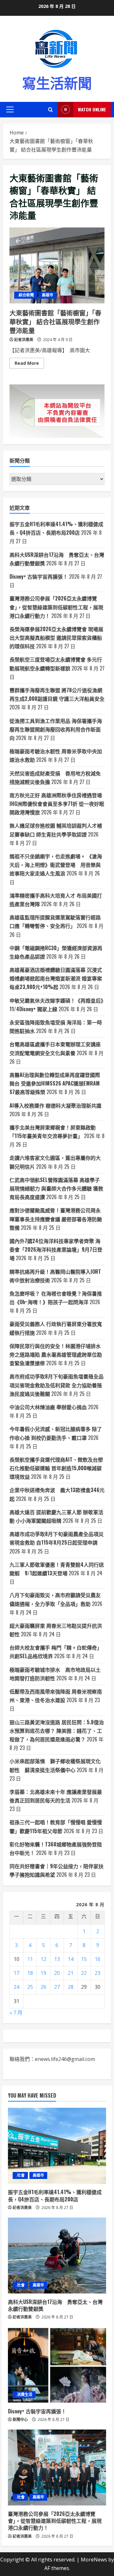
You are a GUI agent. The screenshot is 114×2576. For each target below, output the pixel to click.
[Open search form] (51, 110)
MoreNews (94, 2560)
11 (30, 1959)
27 (57, 1987)
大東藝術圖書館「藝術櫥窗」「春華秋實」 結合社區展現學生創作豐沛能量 (57, 265)
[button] (10, 109)
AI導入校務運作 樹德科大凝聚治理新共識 (55, 1105)
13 (57, 1959)
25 (30, 1987)
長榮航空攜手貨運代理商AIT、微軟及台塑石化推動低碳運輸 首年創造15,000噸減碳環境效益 (56, 1468)
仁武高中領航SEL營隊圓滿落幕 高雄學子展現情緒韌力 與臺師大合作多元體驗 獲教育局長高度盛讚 (56, 1188)
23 (98, 1973)
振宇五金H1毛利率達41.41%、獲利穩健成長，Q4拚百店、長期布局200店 (55, 2195)
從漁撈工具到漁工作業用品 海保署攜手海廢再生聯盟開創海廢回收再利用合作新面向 (56, 729)
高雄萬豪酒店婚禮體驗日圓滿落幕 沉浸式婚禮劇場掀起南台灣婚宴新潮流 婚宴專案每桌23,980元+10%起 (56, 978)
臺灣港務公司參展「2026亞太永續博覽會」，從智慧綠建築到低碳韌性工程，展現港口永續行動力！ (56, 607)
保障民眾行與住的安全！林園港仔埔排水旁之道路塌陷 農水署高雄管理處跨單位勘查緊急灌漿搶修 (56, 1354)
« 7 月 (16, 2013)
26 (43, 1987)
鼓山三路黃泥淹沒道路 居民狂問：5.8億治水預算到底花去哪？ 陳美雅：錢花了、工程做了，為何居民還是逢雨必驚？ (57, 1731)
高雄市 (47, 295)
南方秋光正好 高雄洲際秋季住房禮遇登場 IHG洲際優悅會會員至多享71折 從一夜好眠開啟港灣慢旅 (57, 804)
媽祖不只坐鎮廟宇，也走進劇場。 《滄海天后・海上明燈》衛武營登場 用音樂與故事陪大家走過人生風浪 (56, 865)
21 (71, 1973)
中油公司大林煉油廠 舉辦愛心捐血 (48, 1407)
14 (71, 1959)
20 (57, 1973)
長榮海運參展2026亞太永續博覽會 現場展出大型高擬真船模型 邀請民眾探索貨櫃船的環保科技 (56, 638)
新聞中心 (20, 2420)
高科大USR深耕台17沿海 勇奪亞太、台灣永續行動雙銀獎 (55, 2305)
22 (84, 1973)
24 (16, 1987)
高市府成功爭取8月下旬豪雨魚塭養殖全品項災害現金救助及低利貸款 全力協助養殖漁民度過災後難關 (57, 1385)
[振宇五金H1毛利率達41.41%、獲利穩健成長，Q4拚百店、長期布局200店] (57, 2146)
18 (30, 1973)
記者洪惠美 (24, 340)
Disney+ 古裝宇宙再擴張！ (39, 576)
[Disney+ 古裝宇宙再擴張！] (57, 2365)
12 (43, 1959)
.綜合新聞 (26, 295)
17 (16, 1973)
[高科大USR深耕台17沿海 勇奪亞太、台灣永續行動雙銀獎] (57, 2256)
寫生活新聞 (57, 82)
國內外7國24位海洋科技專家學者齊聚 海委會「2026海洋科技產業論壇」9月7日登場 (56, 1249)
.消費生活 (24, 2395)
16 (98, 1959)
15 (84, 1959)
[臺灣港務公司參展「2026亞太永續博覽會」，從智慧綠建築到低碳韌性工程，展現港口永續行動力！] (57, 2467)
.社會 (20, 2175)
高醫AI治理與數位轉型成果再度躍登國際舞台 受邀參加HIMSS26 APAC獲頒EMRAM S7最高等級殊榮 (55, 1083)
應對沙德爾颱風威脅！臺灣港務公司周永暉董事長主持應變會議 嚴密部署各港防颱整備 (56, 1219)
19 (43, 1973)
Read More (29, 364)
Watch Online (92, 109)
